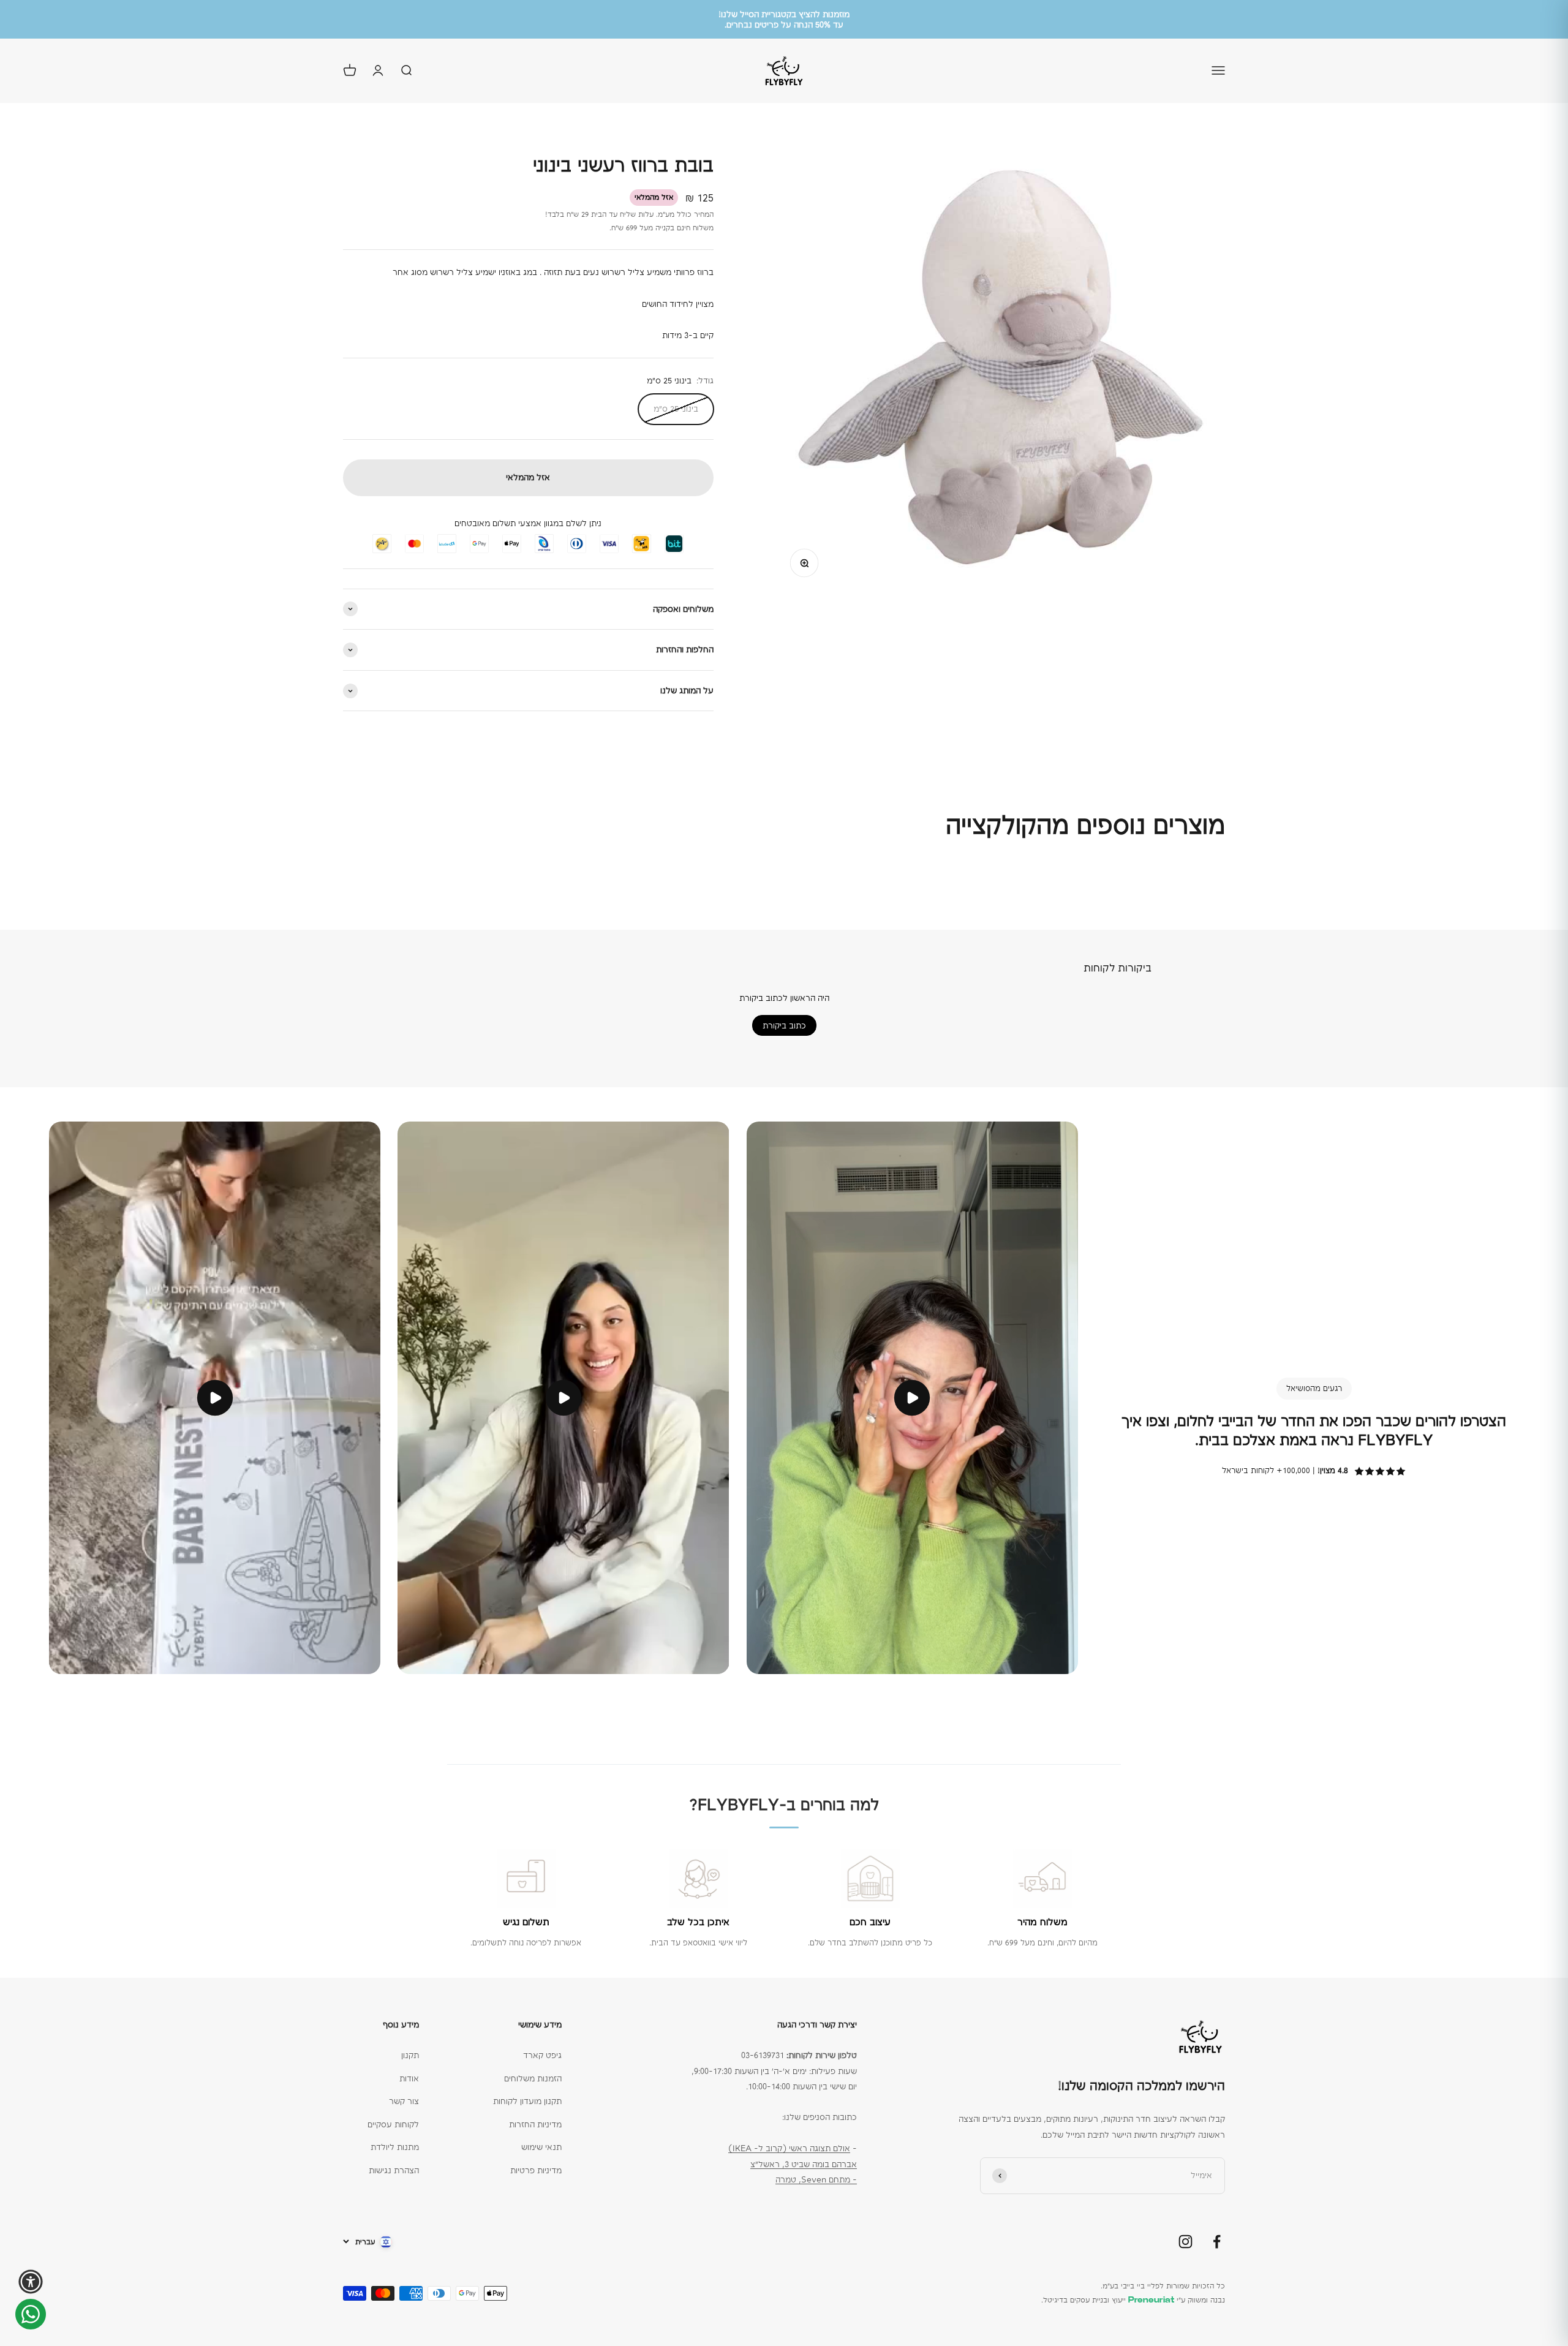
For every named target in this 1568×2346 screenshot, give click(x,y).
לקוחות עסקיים (393, 2124)
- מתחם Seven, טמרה (816, 2179)
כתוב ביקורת (784, 1025)
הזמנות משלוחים (533, 2078)
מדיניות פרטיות (536, 2170)
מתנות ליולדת (395, 2147)
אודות (409, 2078)
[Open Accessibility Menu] (31, 2282)
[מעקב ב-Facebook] (1217, 2242)
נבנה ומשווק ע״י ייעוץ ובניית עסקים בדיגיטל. (1133, 2300)
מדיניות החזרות (535, 2124)
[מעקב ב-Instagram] (1185, 2242)
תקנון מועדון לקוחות (527, 2101)
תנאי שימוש (541, 2147)
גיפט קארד (542, 2055)
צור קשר (404, 2101)
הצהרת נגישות (394, 2170)
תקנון (410, 2055)
